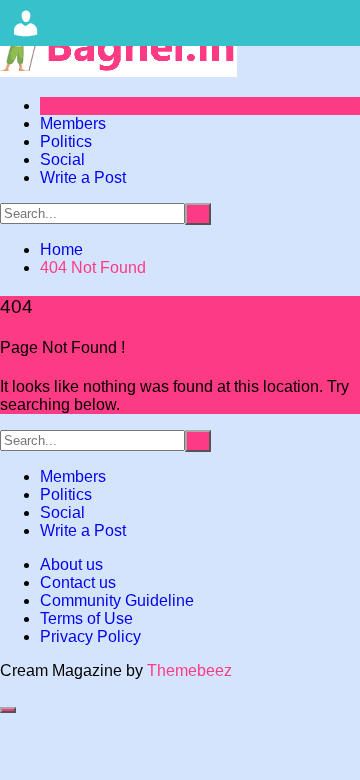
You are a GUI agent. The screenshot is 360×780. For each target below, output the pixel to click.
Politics (66, 141)
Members (73, 123)
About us (71, 564)
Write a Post (83, 177)
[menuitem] (26, 23)
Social (62, 159)
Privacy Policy (90, 636)
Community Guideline (117, 600)
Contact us (78, 582)
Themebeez (189, 670)
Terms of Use (86, 618)
